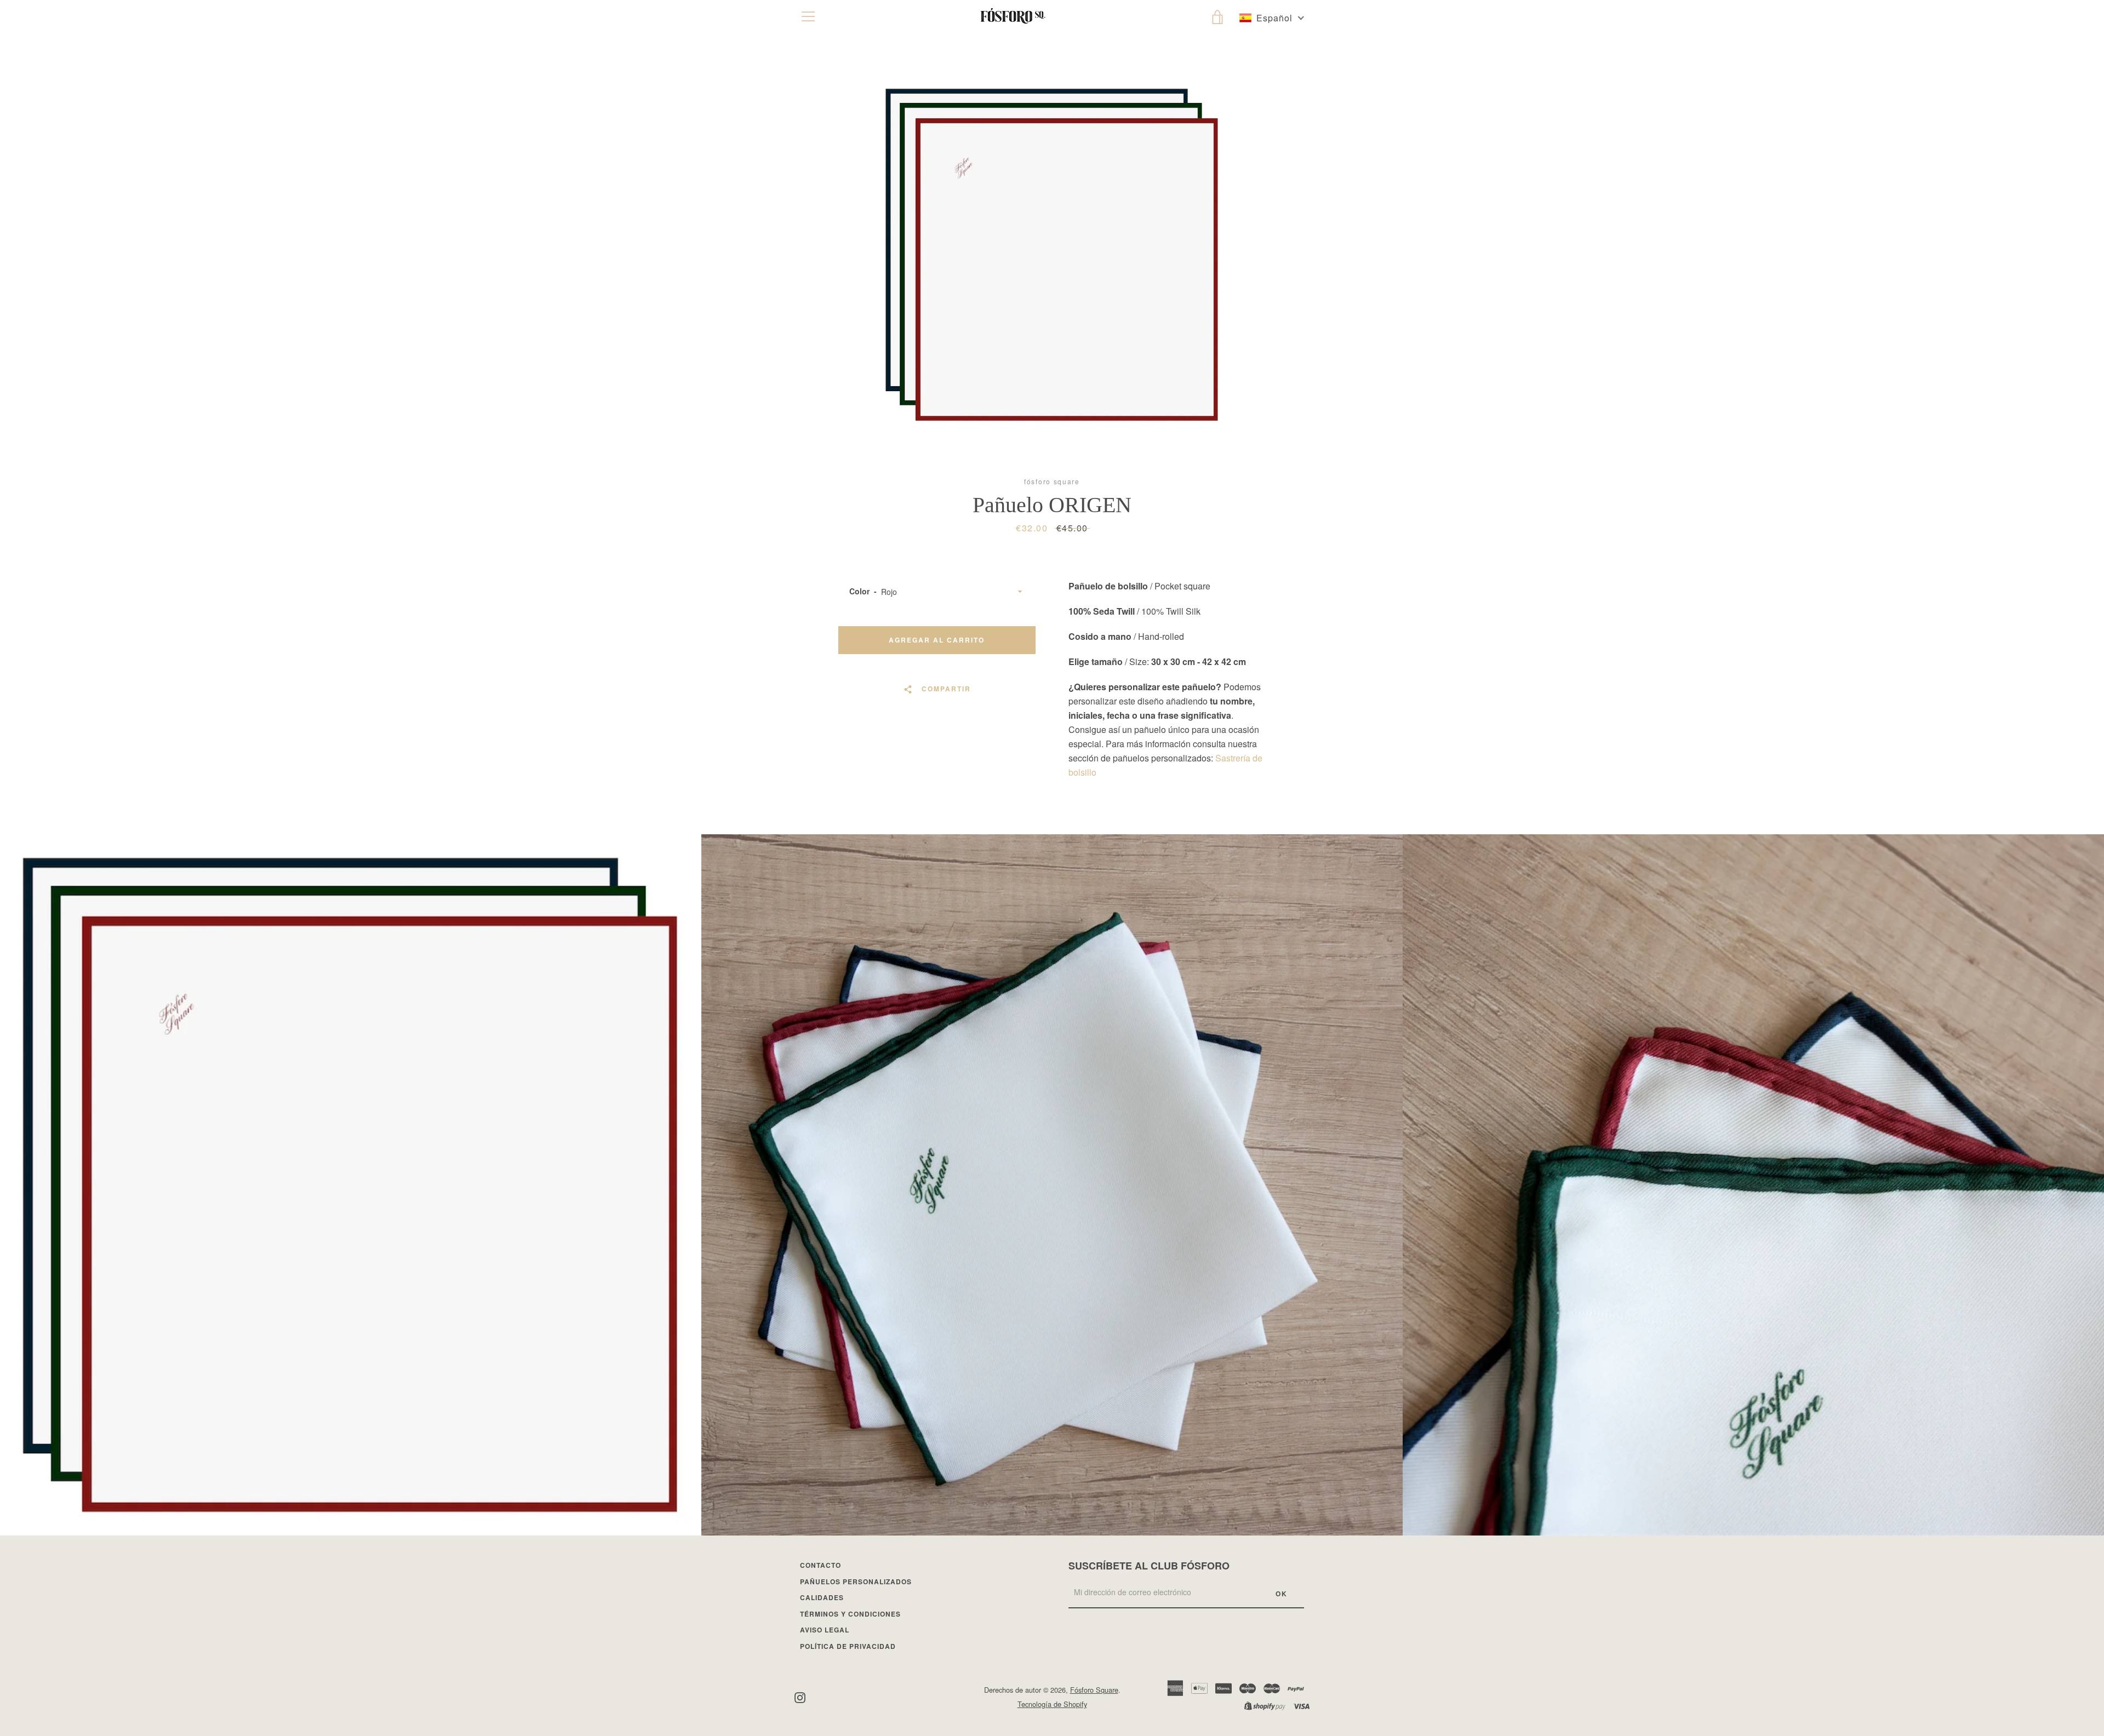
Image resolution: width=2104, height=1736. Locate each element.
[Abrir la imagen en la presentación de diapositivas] (1052, 255)
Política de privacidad (848, 1646)
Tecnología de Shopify (1052, 1704)
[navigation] (808, 16)
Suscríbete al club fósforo (1149, 1566)
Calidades (822, 1597)
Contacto (821, 1565)
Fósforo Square (1094, 1690)
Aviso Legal (825, 1630)
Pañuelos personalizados (856, 1582)
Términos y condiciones (850, 1614)
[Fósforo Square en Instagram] (800, 1696)
